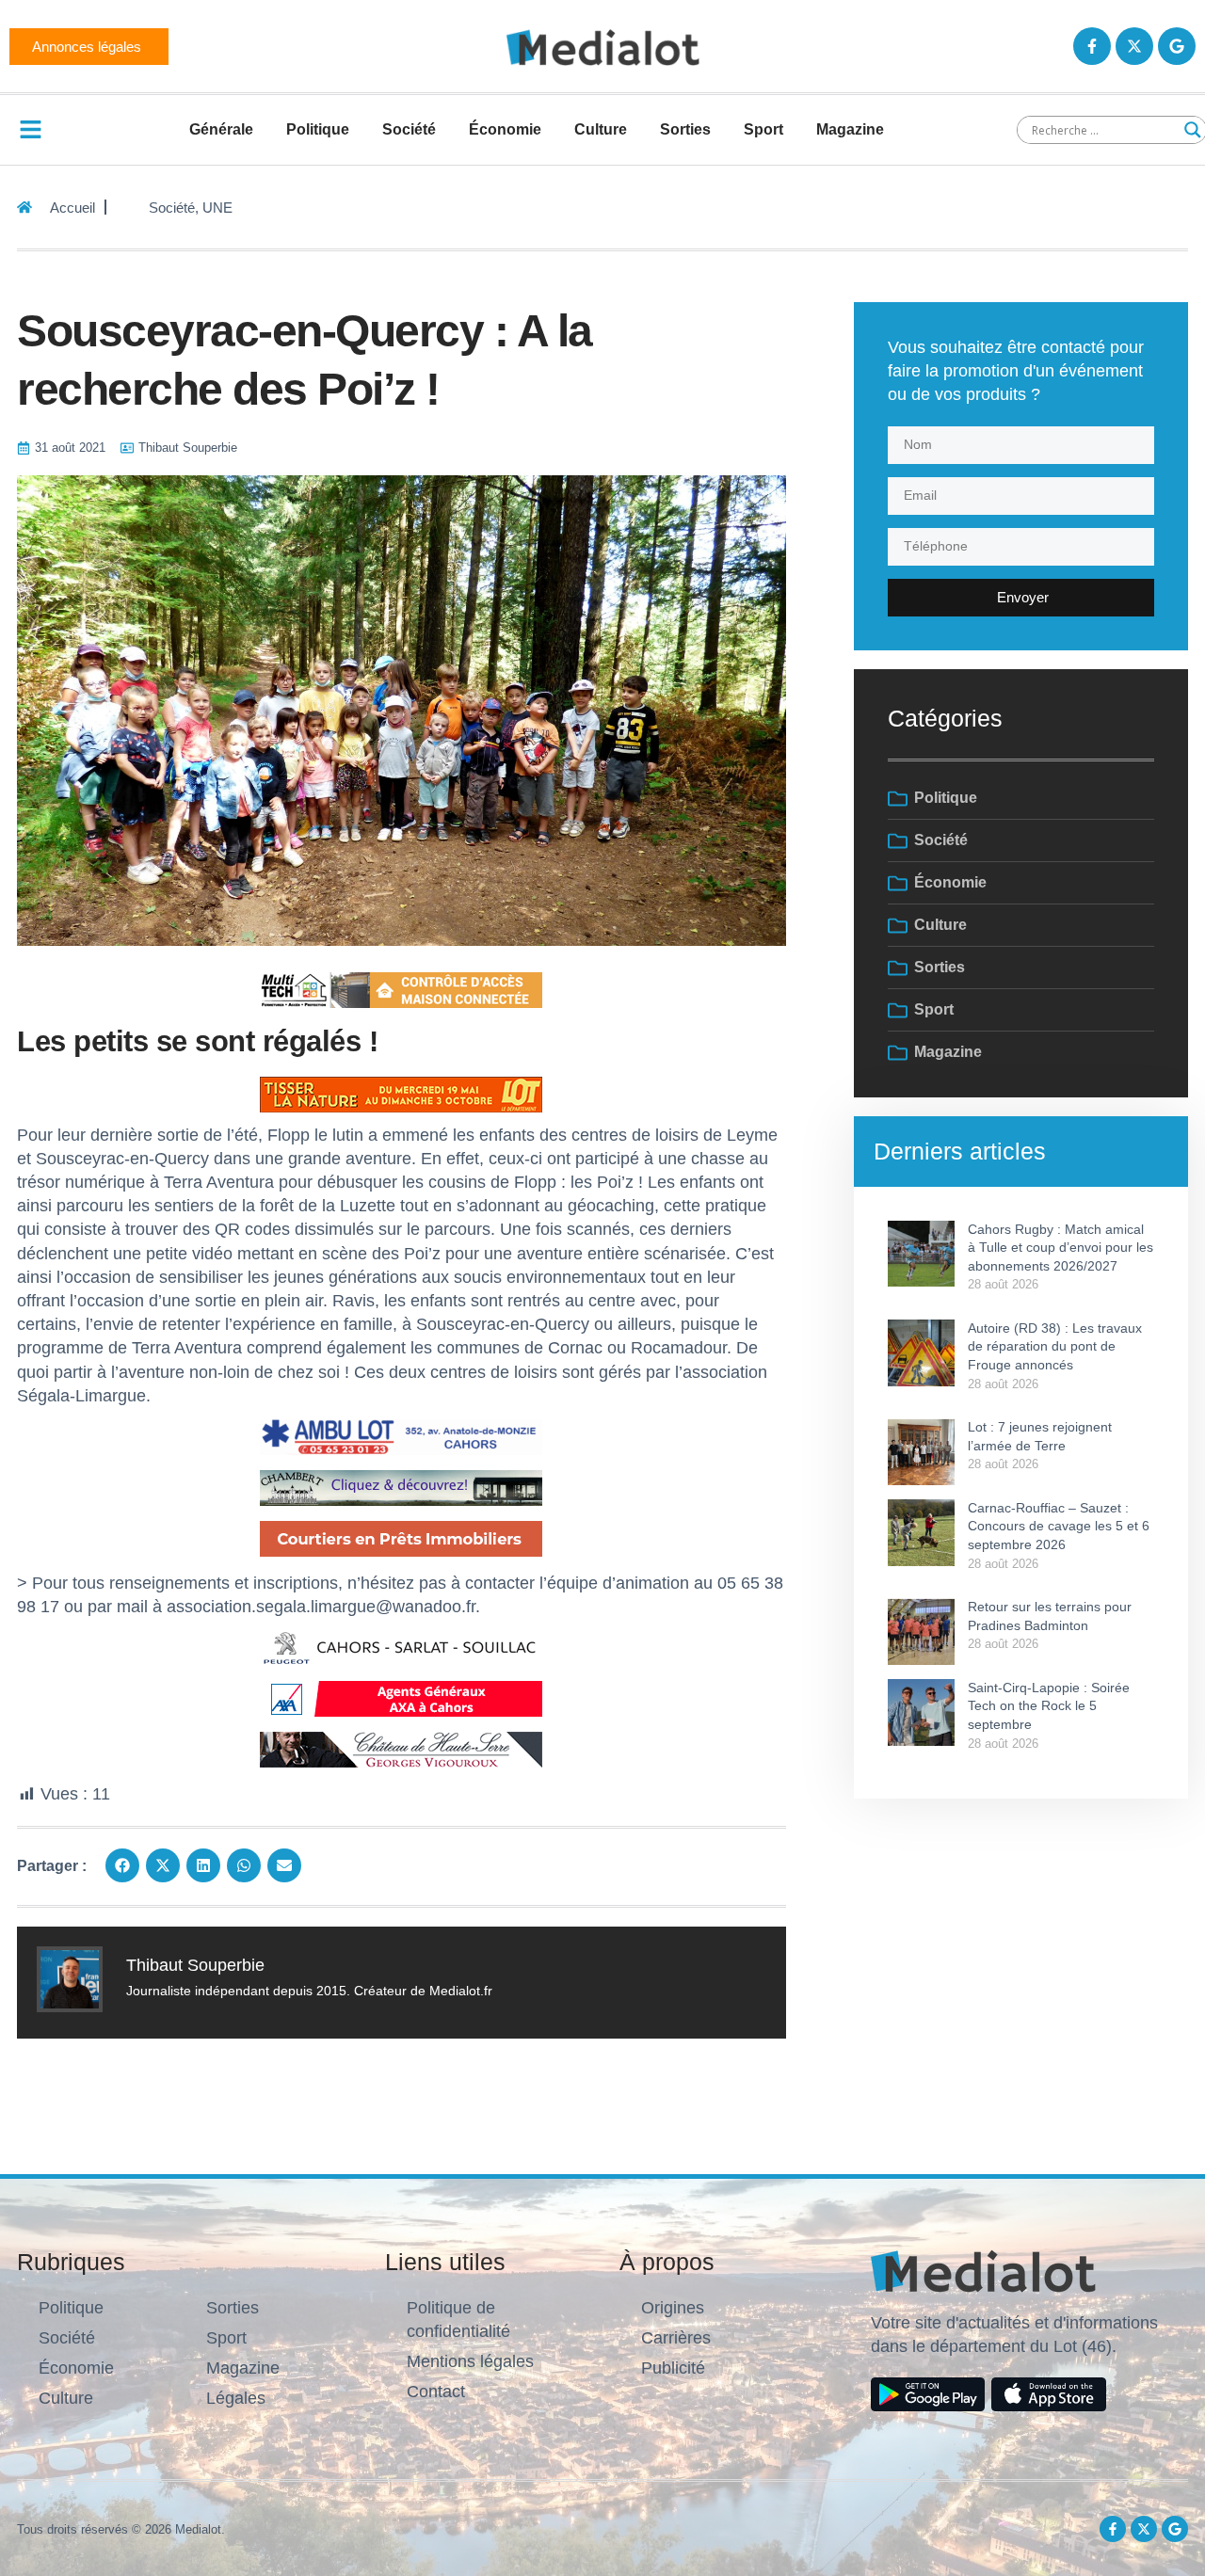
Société (409, 129)
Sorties (685, 129)
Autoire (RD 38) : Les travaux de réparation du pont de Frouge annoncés (1055, 1346)
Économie (505, 129)
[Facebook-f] (1092, 46)
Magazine (850, 129)
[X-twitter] (1134, 46)
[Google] (1177, 46)
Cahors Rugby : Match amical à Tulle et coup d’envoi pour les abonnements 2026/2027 (1060, 1248)
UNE (217, 208)
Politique (318, 129)
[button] (122, 1865)
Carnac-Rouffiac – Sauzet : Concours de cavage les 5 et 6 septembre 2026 (1059, 1526)
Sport (763, 129)
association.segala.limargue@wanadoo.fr (321, 1607)
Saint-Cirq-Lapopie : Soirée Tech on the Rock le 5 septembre (1049, 1706)
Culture (601, 129)
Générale (221, 129)
